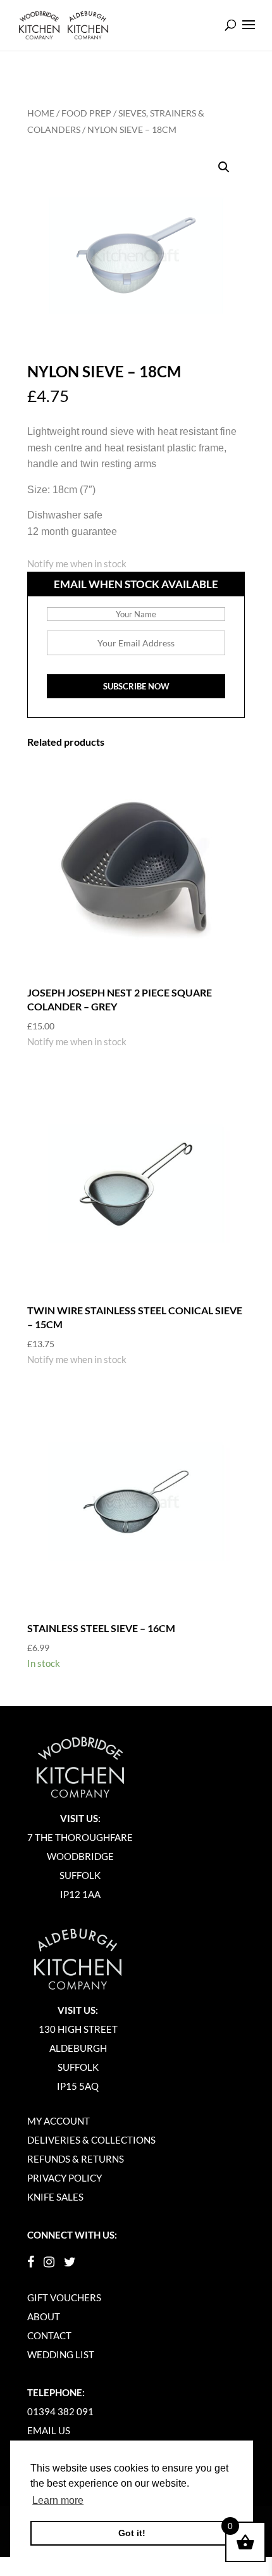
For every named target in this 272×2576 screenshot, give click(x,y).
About (44, 2316)
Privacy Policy (65, 2178)
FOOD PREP (86, 113)
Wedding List (61, 2354)
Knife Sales (55, 2197)
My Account (59, 2121)
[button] (224, 167)
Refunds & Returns (76, 2159)
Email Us (49, 2430)
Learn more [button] (58, 2500)
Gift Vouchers (64, 2297)
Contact (49, 2335)
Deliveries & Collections (91, 2140)
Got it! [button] (132, 2533)
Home (41, 113)
